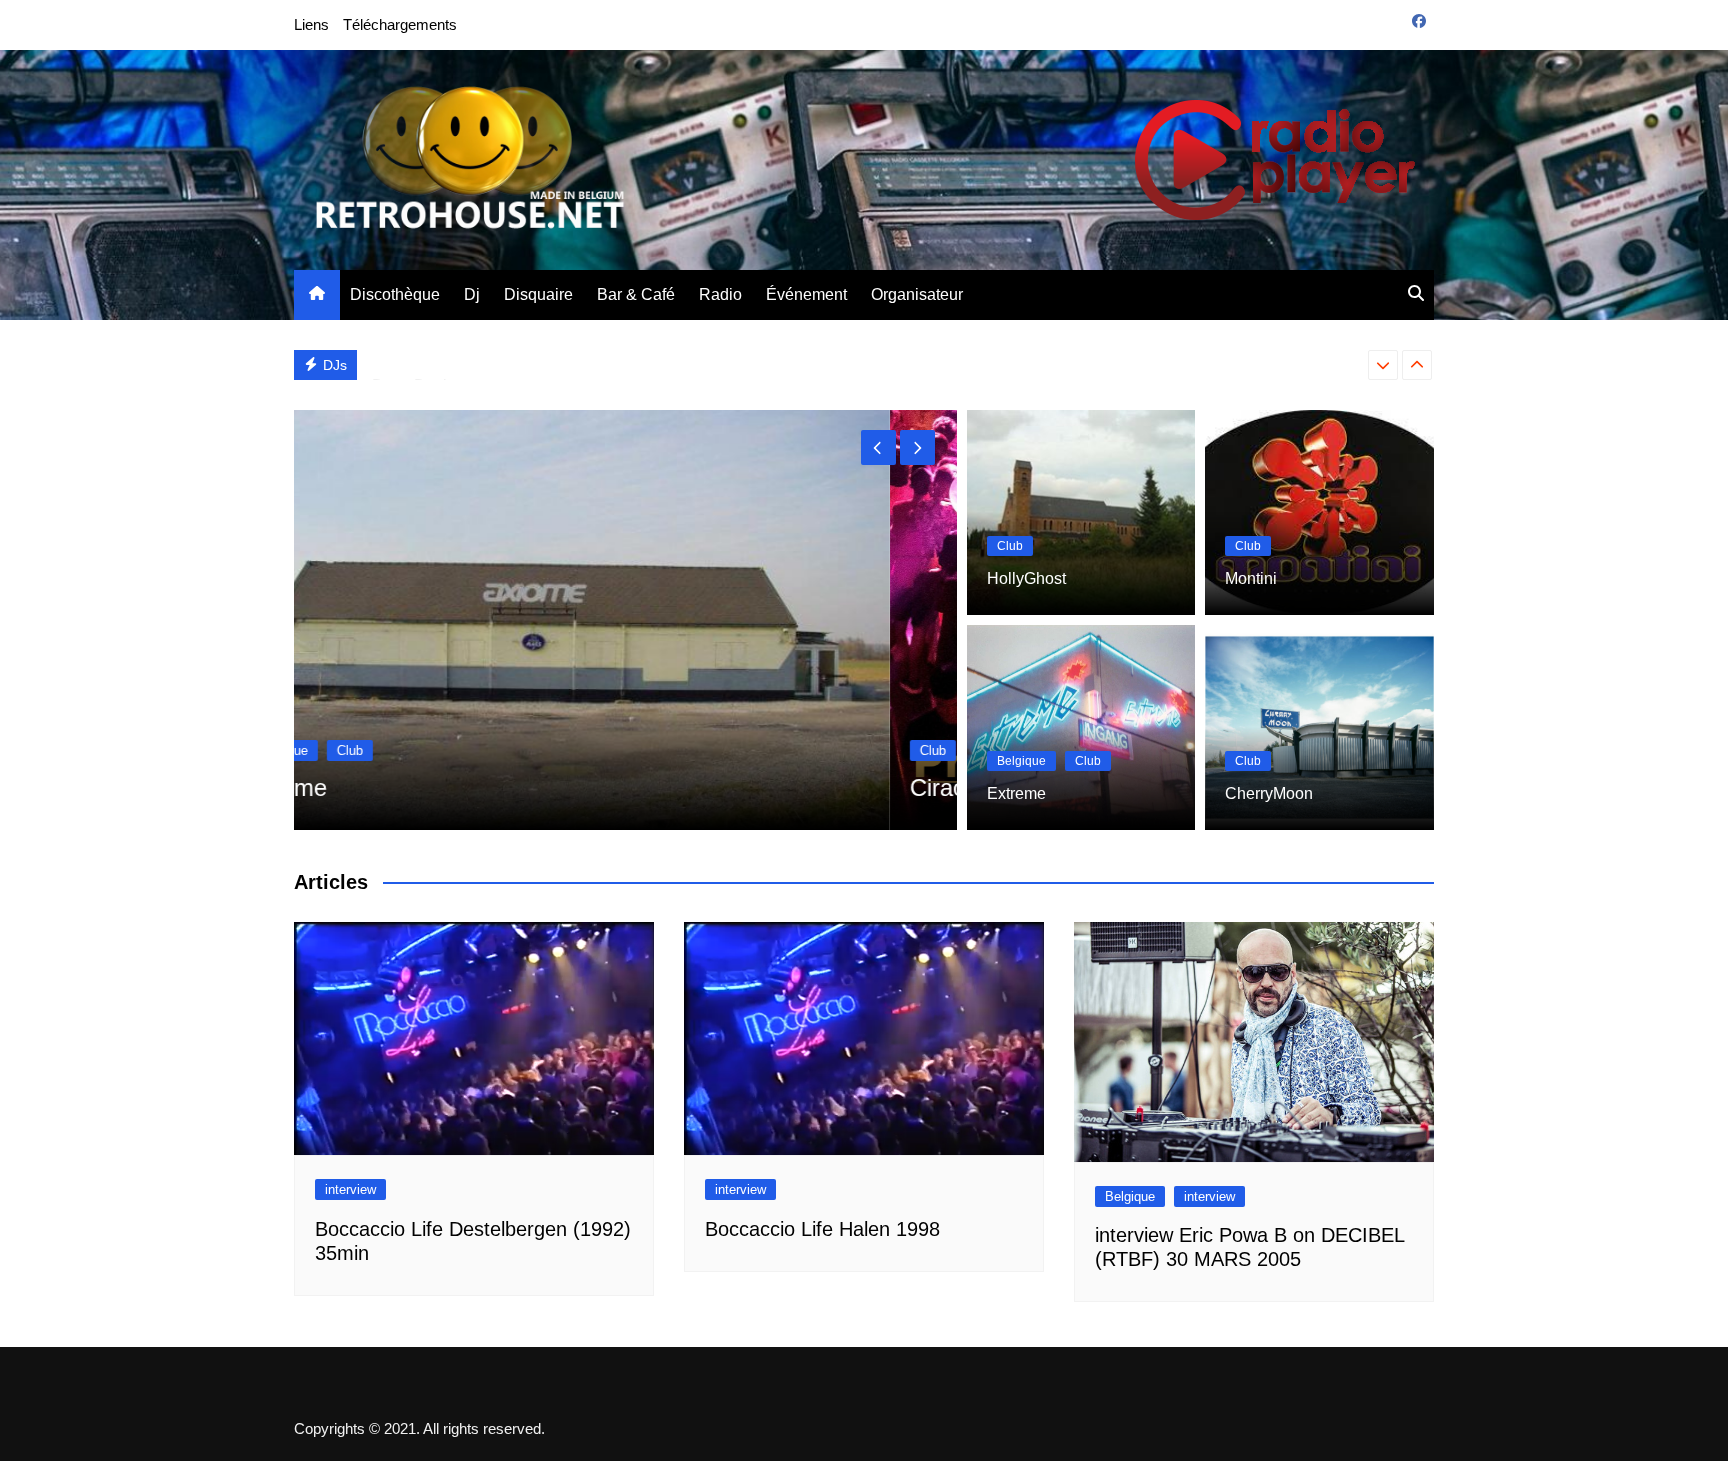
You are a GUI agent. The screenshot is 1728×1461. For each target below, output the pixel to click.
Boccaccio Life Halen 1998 (822, 1229)
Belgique (1021, 761)
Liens (311, 24)
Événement (806, 294)
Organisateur (917, 294)
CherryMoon (1269, 793)
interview (350, 1189)
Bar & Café (636, 294)
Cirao (342, 787)
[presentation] (1383, 365)
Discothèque (395, 294)
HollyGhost (1026, 578)
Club (337, 750)
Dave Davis (413, 364)
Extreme (1016, 793)
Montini (1251, 578)
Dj (472, 294)
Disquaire (538, 294)
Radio (720, 294)
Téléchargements (400, 24)
